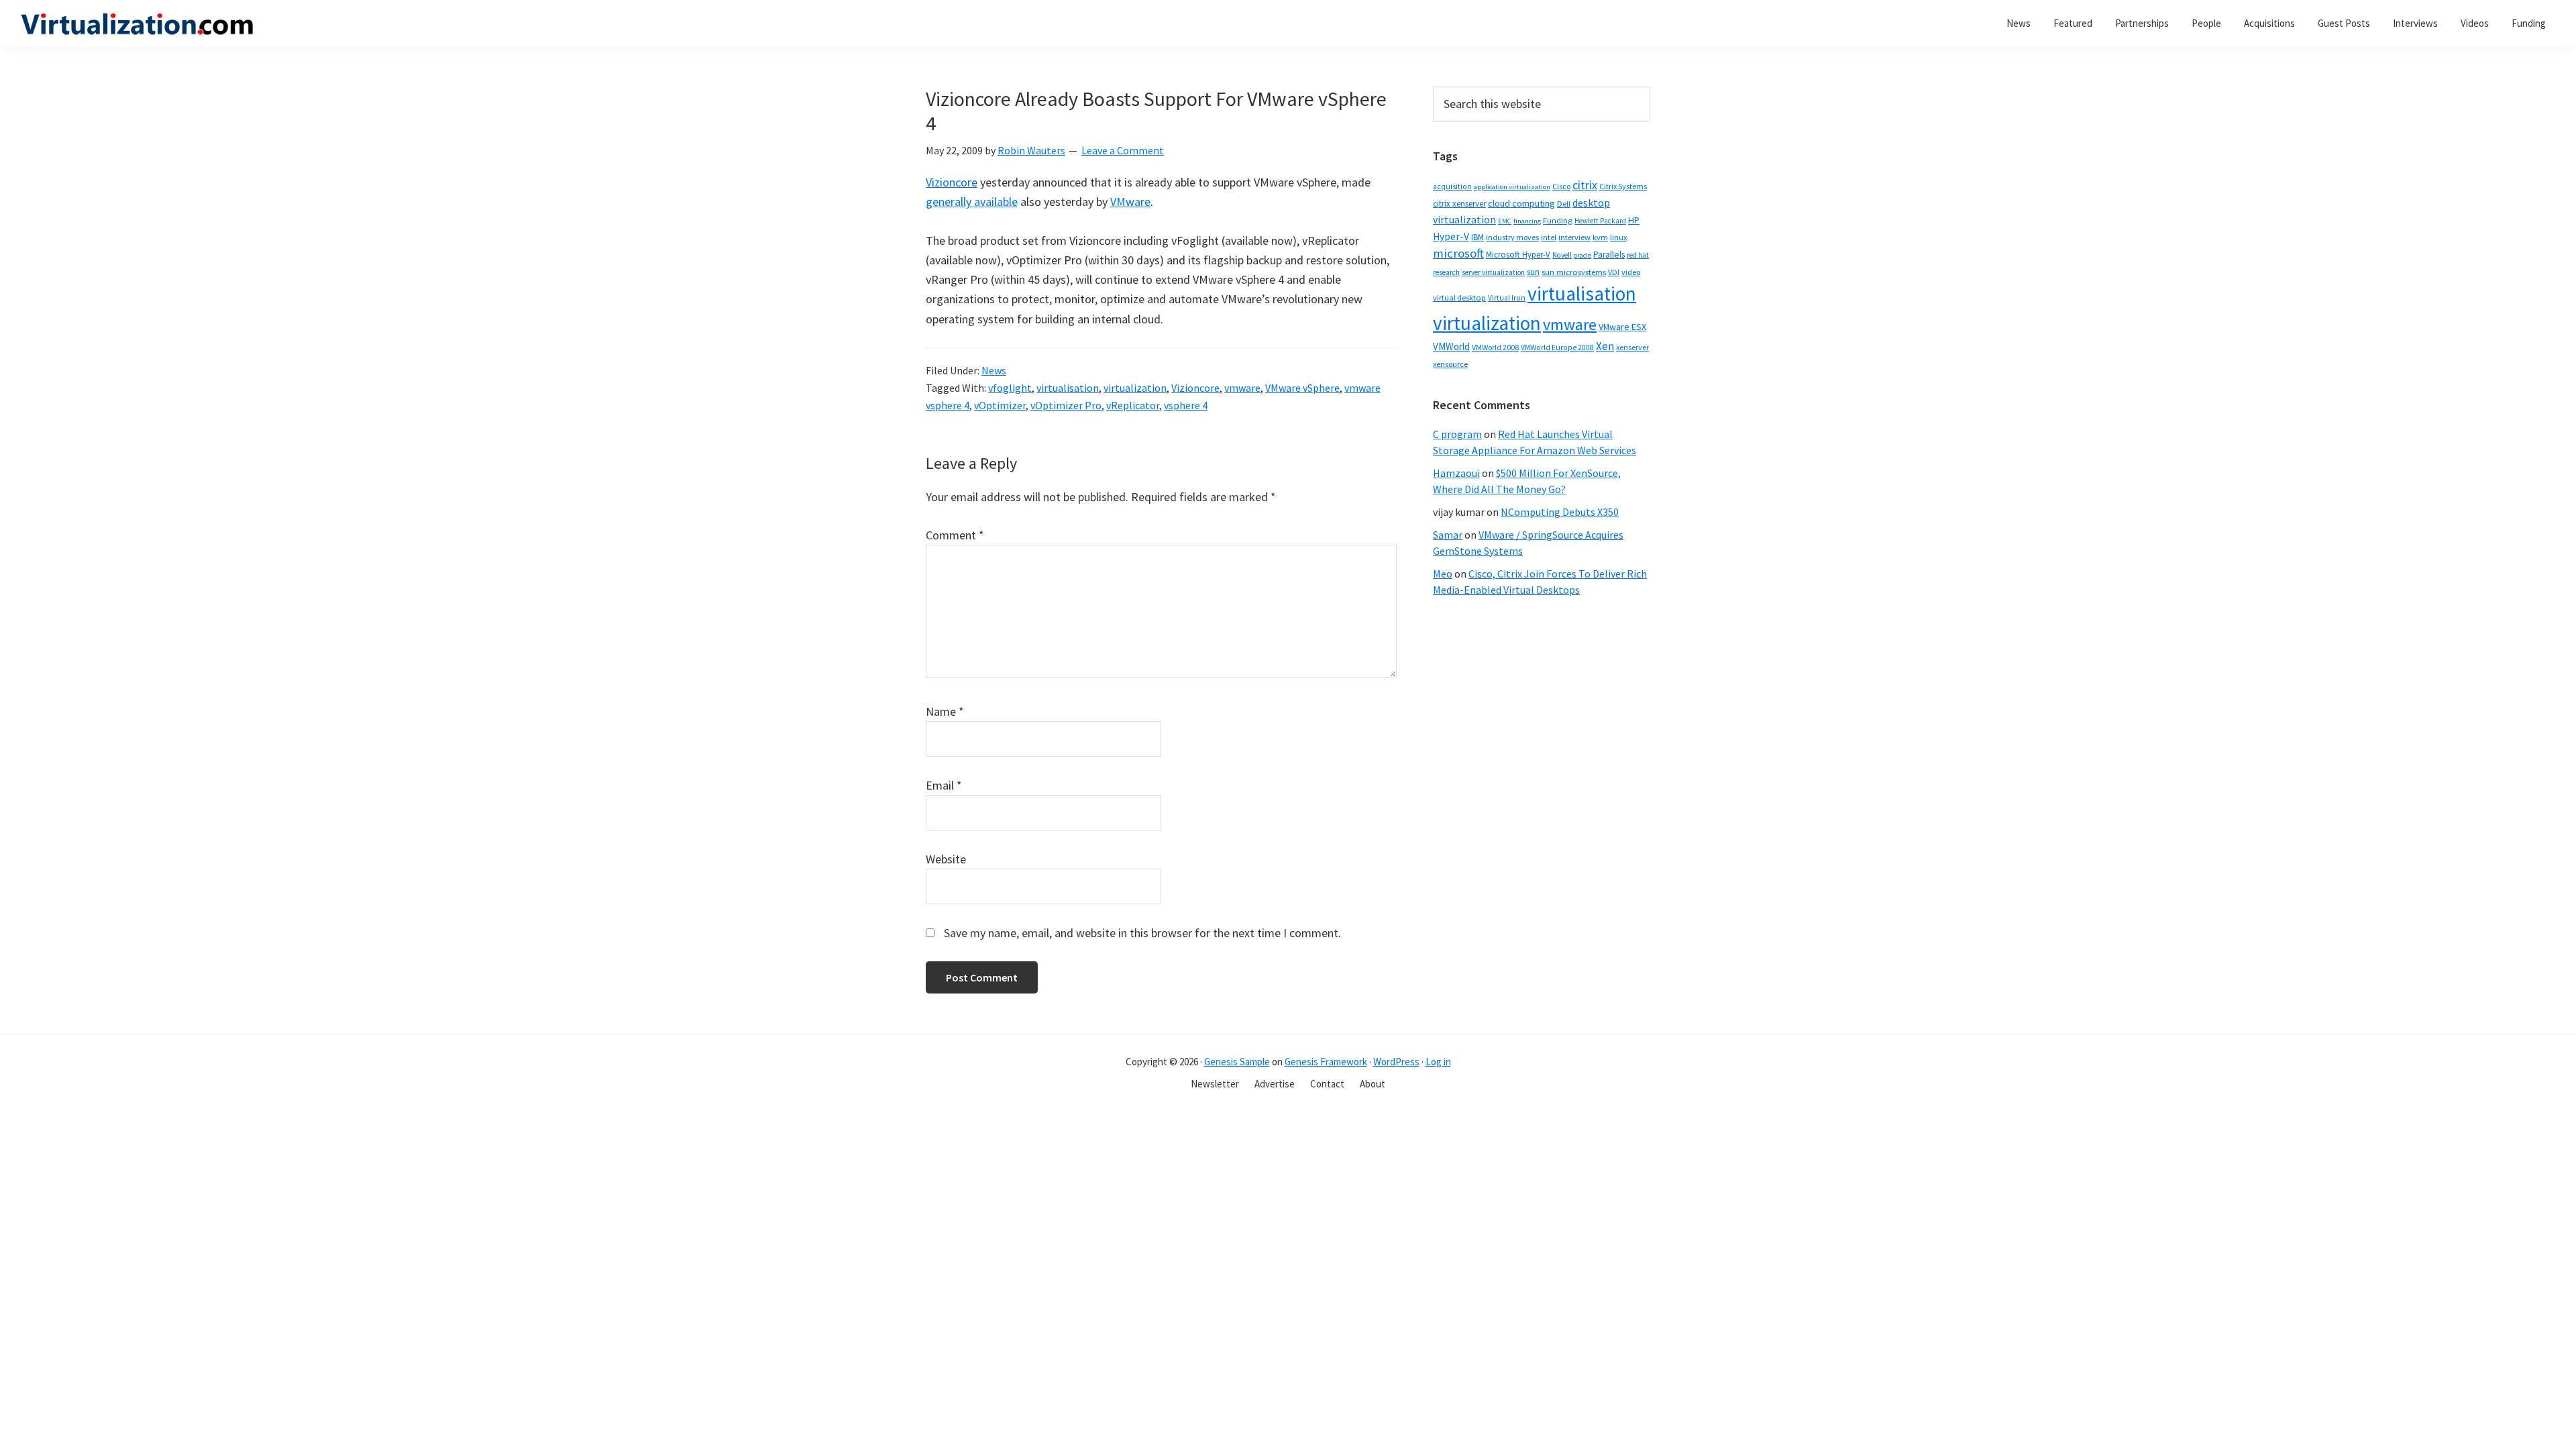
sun (1533, 272)
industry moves (1512, 237)
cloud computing (1521, 203)
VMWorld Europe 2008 (1557, 347)
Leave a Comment (1123, 150)
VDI (1614, 272)
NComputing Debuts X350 (1560, 512)
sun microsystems (1574, 272)
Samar (1448, 535)
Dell (1564, 204)
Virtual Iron (1507, 298)
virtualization (1135, 388)
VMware (1130, 202)
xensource (1450, 364)
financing (1527, 221)
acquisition (1452, 186)
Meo (1443, 574)
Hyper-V (1451, 236)
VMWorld (1451, 346)
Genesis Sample (1237, 1062)
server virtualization (1493, 272)
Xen (1605, 346)
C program (1457, 434)
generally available (972, 202)
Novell (1562, 255)
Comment (955, 535)
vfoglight (1010, 388)
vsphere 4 (1186, 405)
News (994, 370)
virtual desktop (1459, 298)
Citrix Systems (1623, 186)
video (1631, 272)
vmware (1242, 388)
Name (945, 711)
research (1446, 272)
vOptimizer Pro (1066, 405)
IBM (1478, 237)
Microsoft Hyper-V (1518, 254)
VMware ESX (1622, 327)
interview (1574, 237)
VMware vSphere (1302, 388)
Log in (1438, 1062)
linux (1618, 237)
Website (946, 859)
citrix (1585, 185)
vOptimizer (1000, 405)
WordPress (1396, 1062)
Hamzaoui (1456, 473)
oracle (1582, 255)
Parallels (1609, 255)
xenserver (1632, 347)
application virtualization (1512, 187)
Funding (1558, 220)
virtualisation (1068, 388)
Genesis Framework (1326, 1062)
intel (1549, 237)
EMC (1505, 221)
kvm (1600, 237)
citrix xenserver (1459, 204)
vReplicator (1133, 405)
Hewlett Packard (1600, 221)
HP (1634, 220)
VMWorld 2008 (1495, 347)
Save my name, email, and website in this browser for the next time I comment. (1142, 933)
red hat (1638, 255)
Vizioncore (952, 182)
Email (944, 785)
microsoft (1458, 253)
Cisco (1561, 186)
